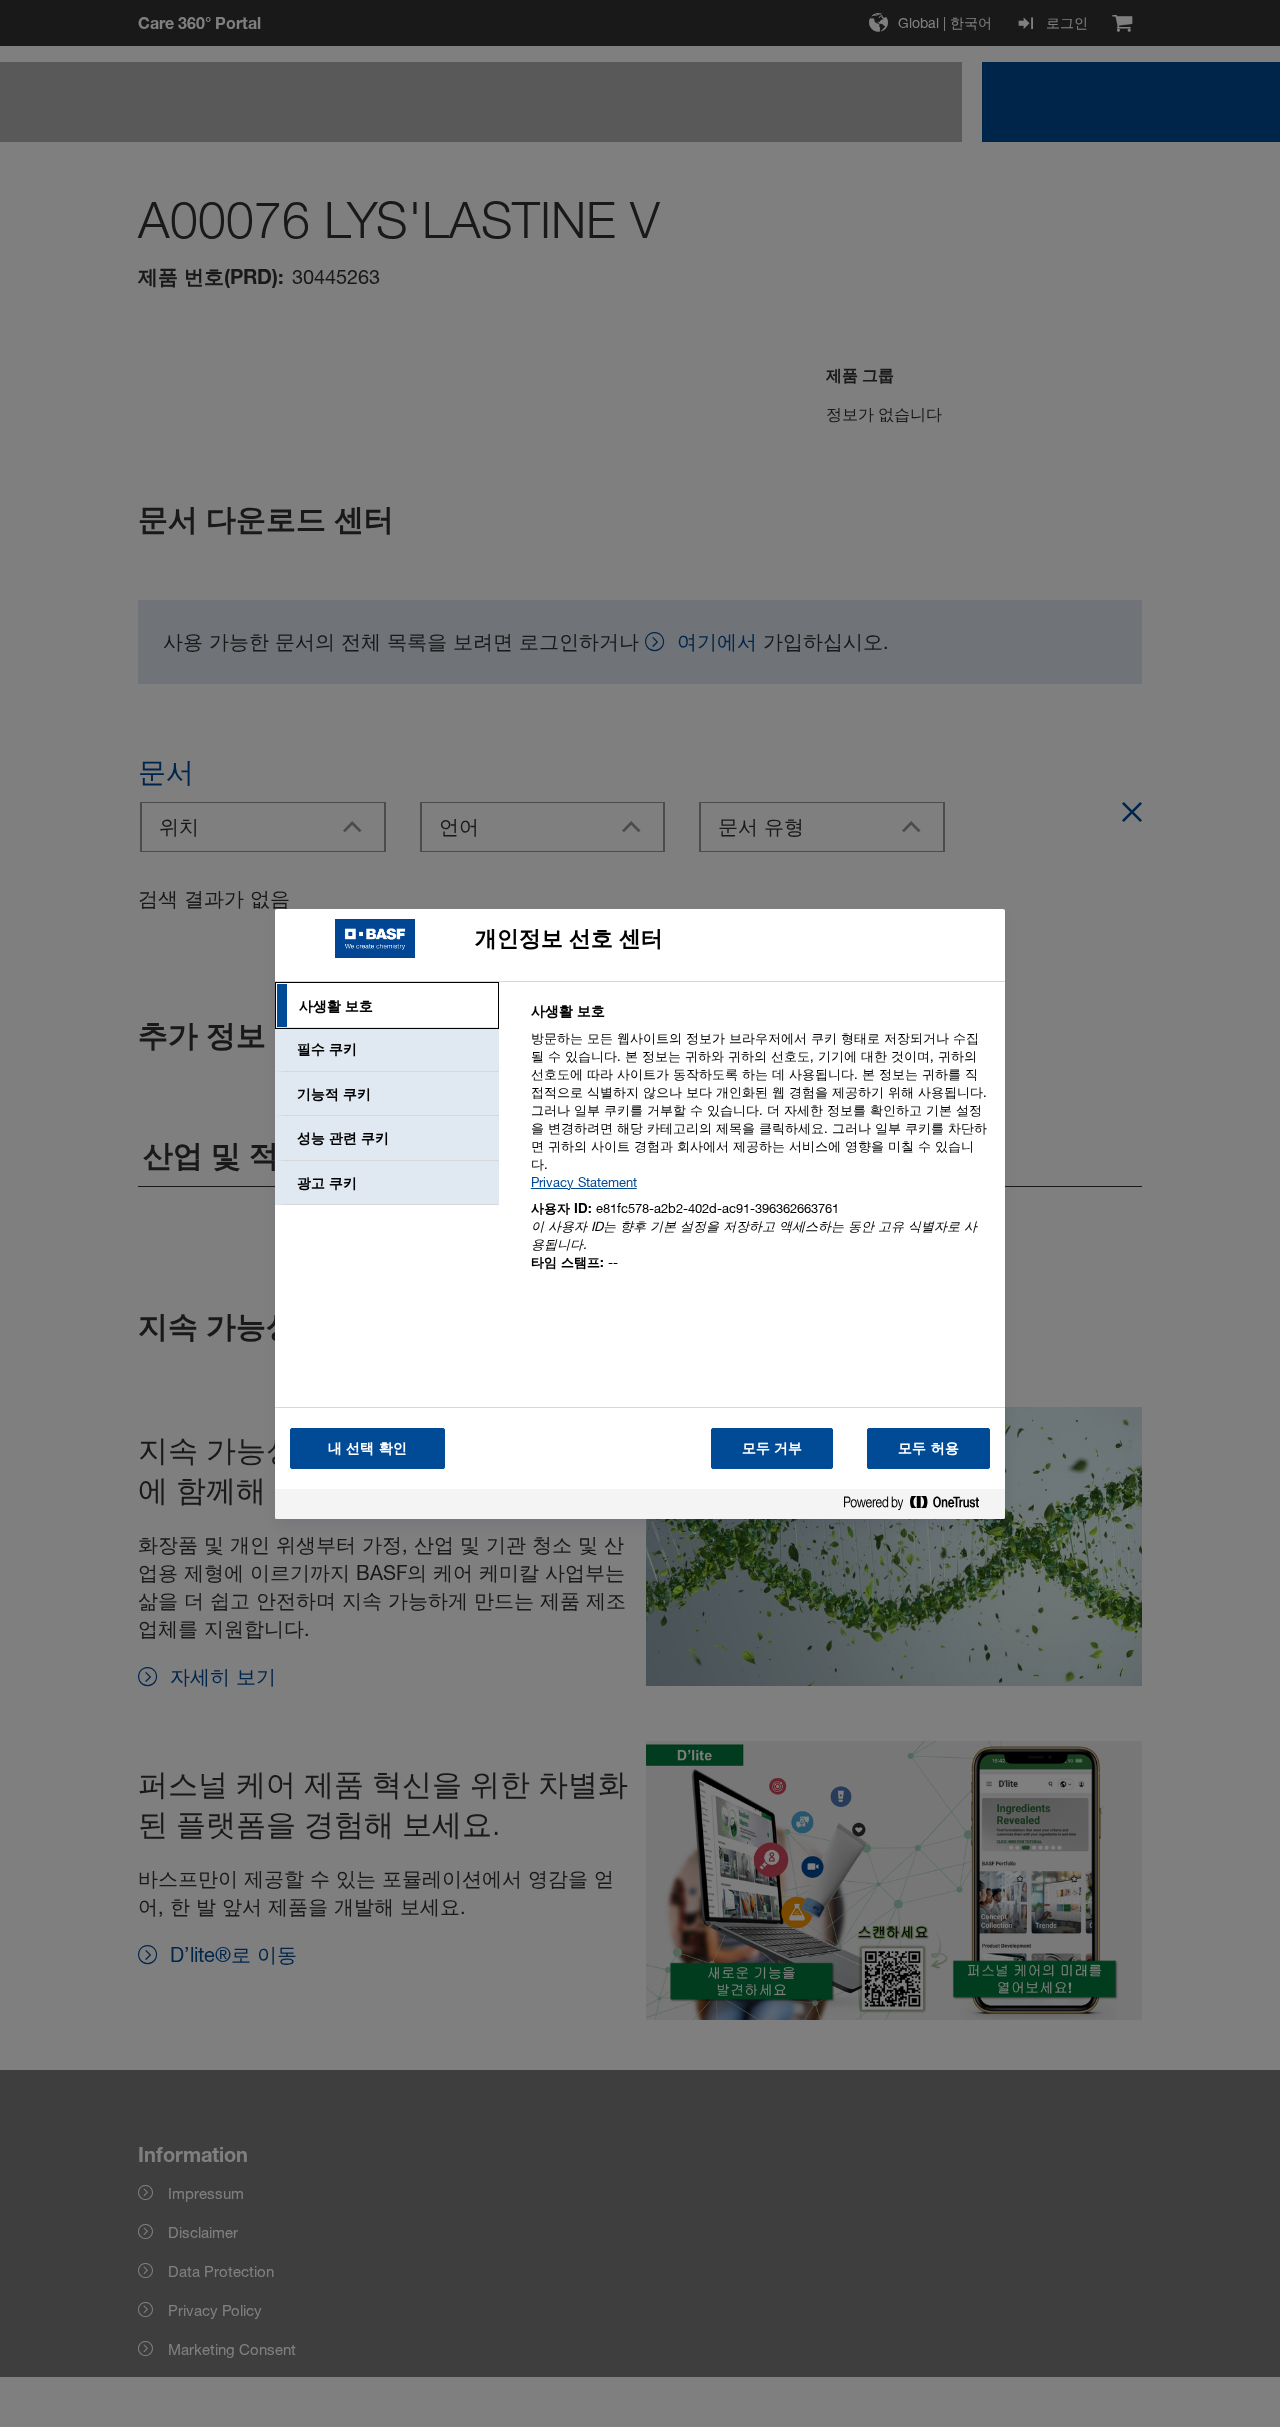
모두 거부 (772, 1447)
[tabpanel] (759, 1148)
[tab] (387, 1006)
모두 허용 (928, 1447)
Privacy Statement (584, 1182)
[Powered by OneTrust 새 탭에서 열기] (919, 1506)
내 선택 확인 (367, 1447)
